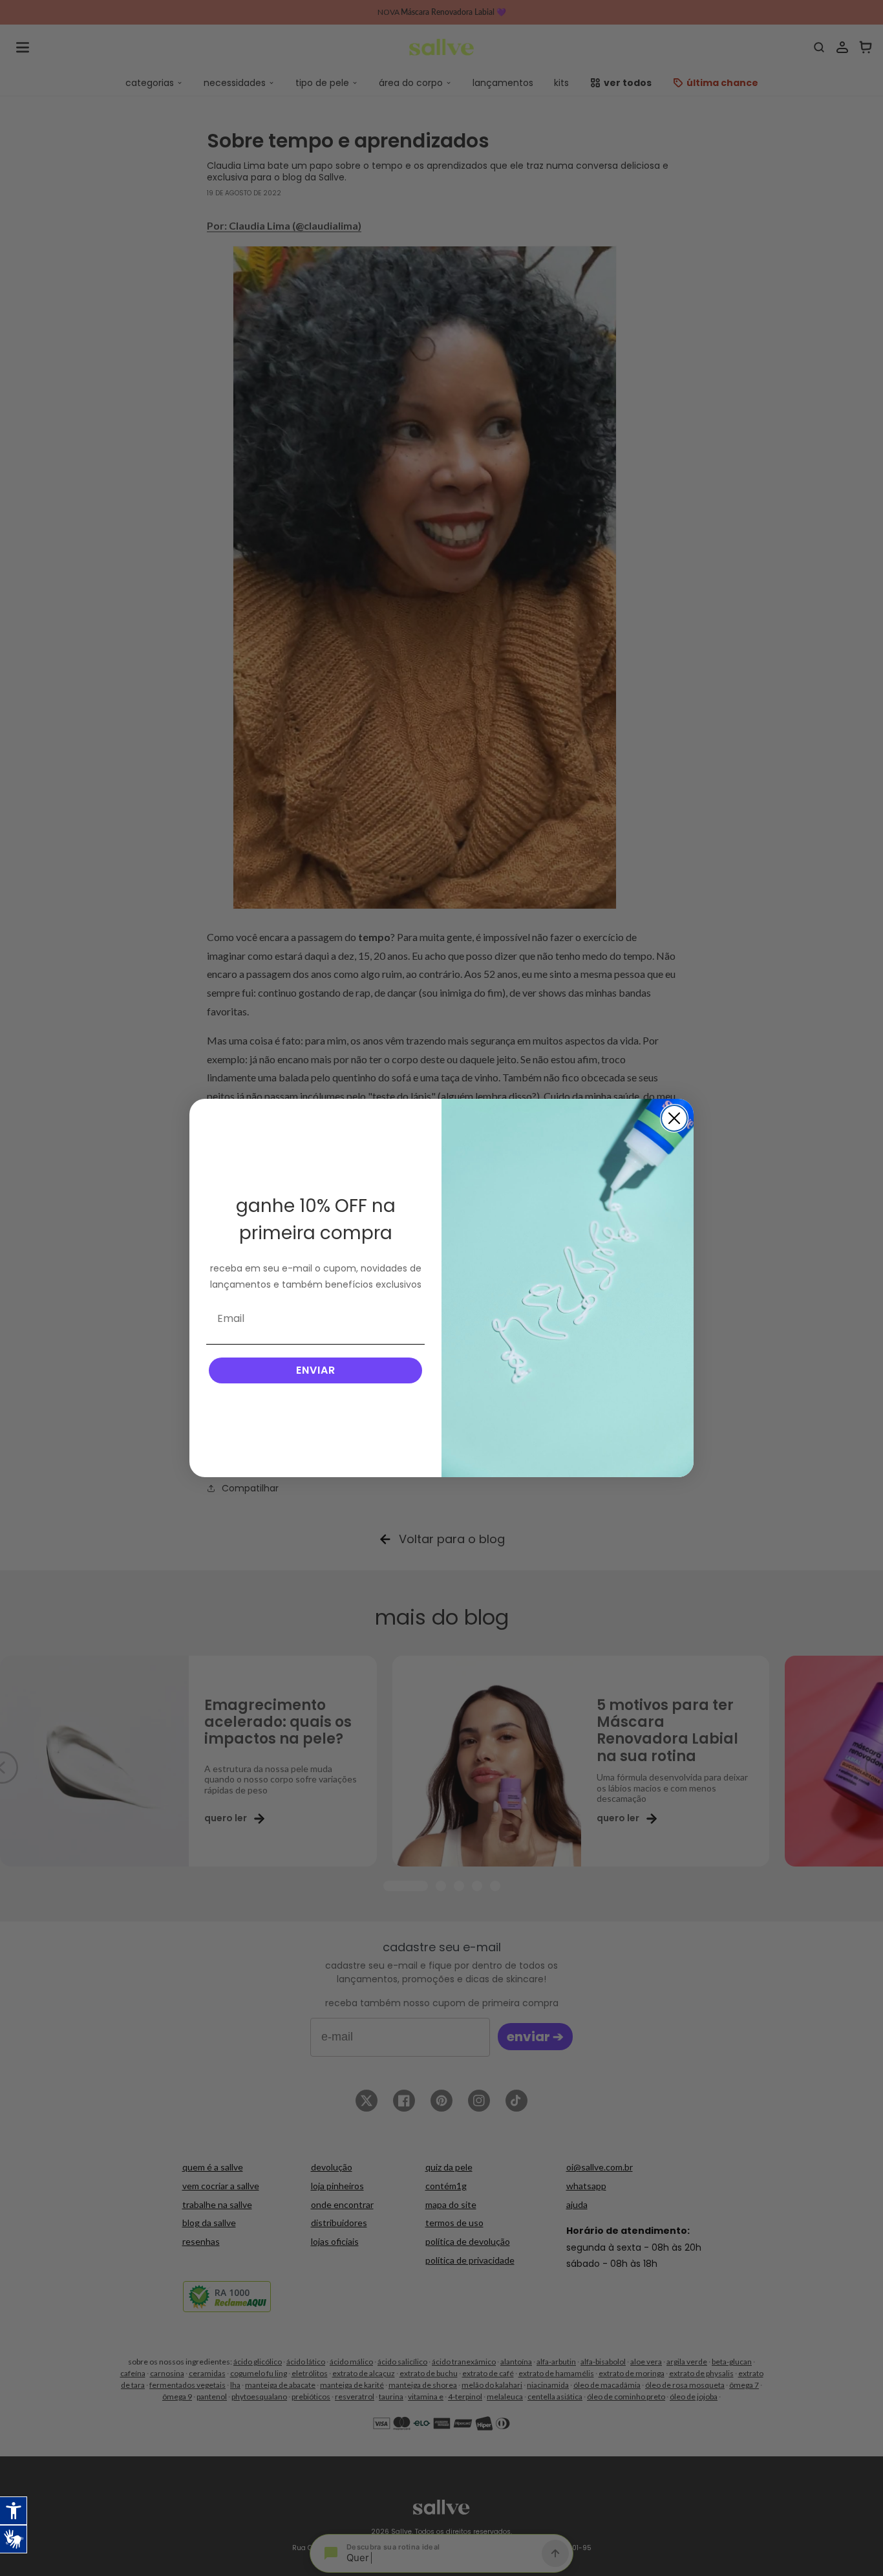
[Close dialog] (674, 1118)
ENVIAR (316, 1370)
